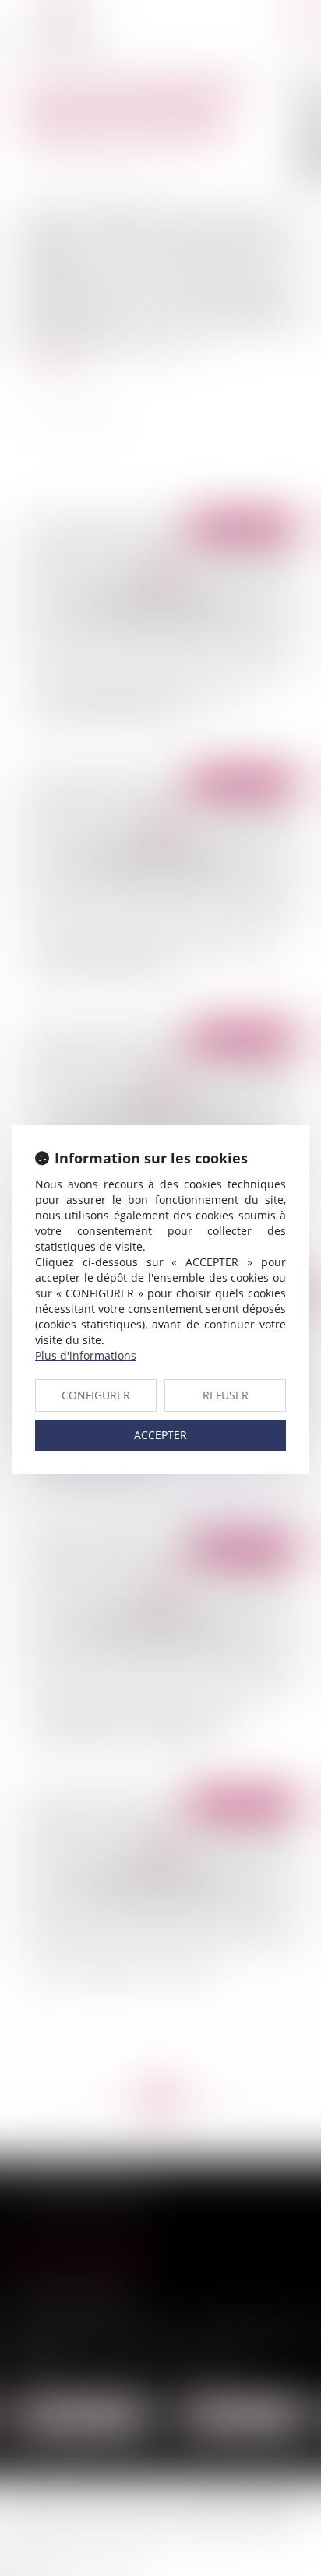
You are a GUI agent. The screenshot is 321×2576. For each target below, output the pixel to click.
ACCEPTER (160, 1435)
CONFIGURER (96, 1395)
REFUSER (226, 1395)
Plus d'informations (86, 1355)
